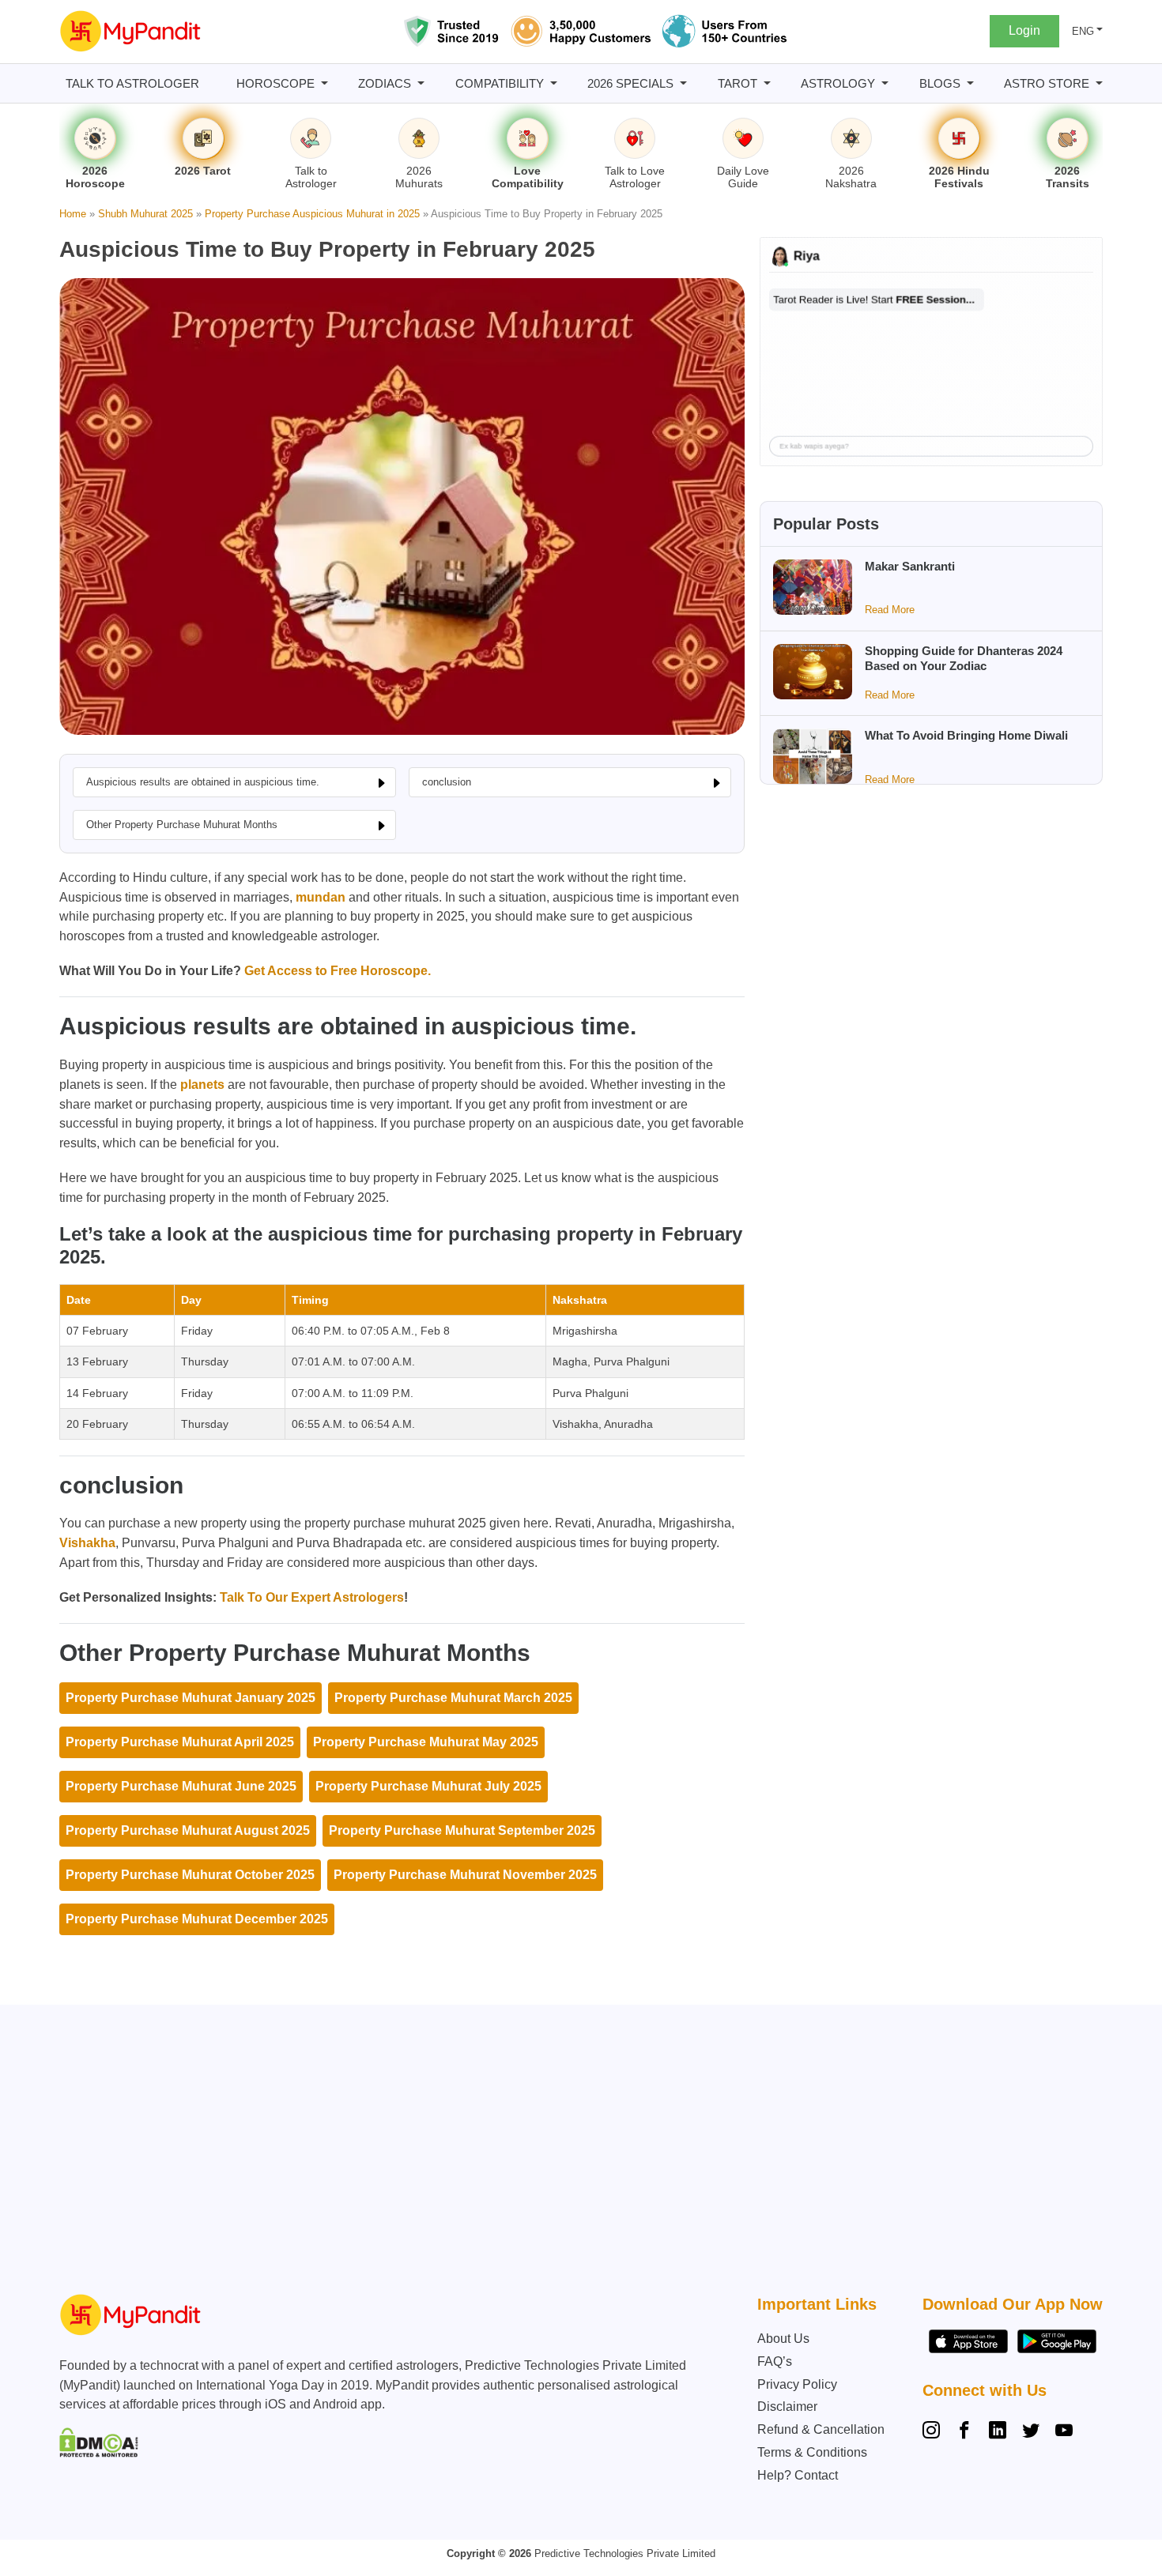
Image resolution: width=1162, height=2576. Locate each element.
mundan (321, 897)
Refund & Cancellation (821, 2429)
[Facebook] (964, 2432)
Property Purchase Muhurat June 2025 (181, 1786)
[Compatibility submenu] (554, 83)
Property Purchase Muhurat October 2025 (190, 1875)
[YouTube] (1064, 2432)
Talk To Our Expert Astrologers (312, 1597)
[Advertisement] (577, 2153)
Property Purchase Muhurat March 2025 (453, 1698)
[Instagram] (934, 2432)
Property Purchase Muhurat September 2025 (462, 1830)
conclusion (447, 782)
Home (73, 214)
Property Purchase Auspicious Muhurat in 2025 (312, 214)
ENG (1083, 31)
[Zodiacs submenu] (421, 83)
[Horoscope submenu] (324, 83)
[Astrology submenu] (885, 83)
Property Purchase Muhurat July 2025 (428, 1786)
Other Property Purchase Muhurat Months (182, 825)
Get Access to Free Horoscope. (336, 971)
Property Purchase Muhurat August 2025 (188, 1830)
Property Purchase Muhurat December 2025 (197, 1919)
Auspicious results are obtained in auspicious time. (203, 782)
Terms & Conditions (812, 2452)
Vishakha (87, 1543)
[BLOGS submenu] (970, 83)
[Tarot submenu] (767, 83)
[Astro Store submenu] (1099, 83)
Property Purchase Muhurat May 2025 (426, 1742)
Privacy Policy (797, 2384)
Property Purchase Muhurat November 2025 (465, 1875)
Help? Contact (798, 2475)
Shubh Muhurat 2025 (145, 214)
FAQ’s (775, 2361)
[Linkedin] (998, 2432)
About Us (783, 2339)
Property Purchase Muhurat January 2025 (191, 1698)
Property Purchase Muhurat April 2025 (180, 1742)
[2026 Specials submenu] (683, 83)
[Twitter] (1031, 2432)
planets (202, 1085)
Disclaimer (787, 2407)
